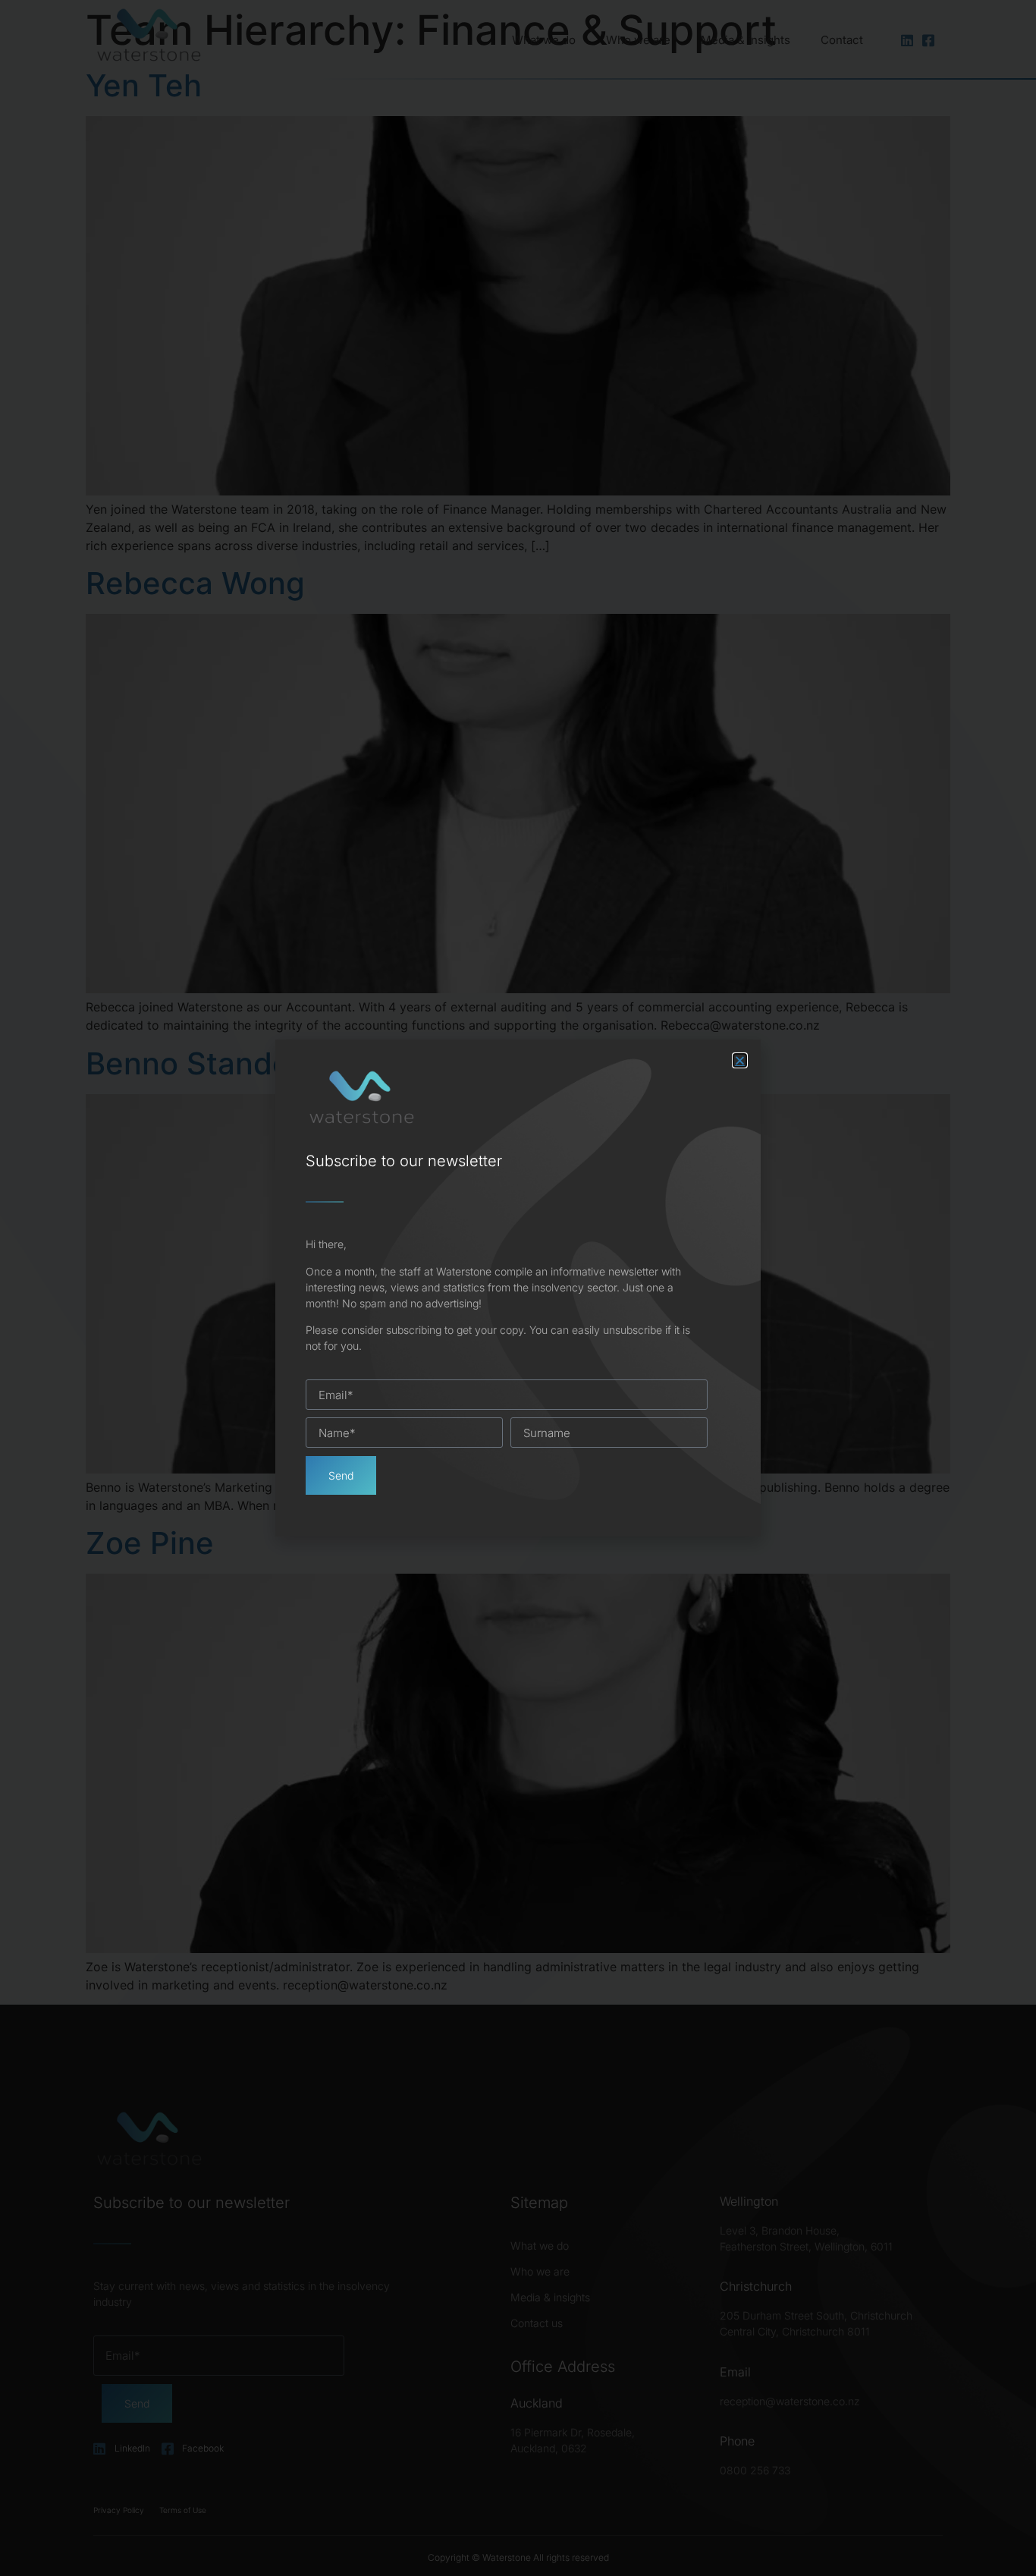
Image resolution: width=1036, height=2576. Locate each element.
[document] (518, 1288)
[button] (740, 1060)
